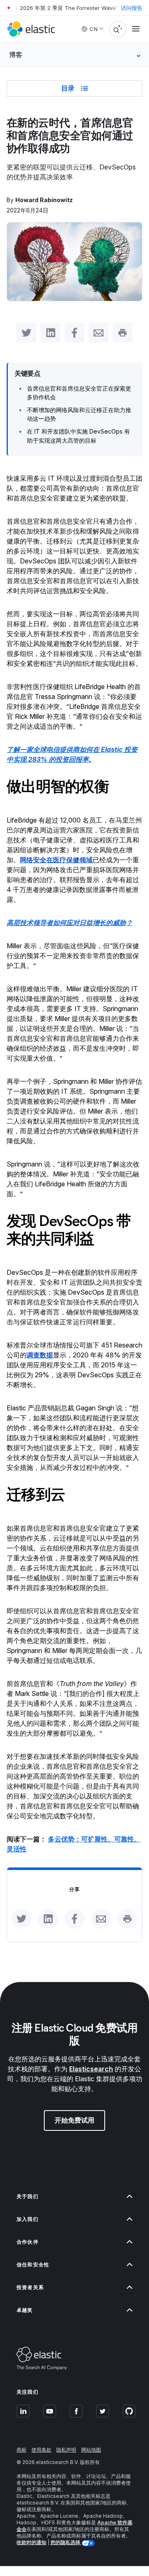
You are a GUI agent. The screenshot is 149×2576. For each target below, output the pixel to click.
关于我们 (28, 2196)
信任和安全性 (33, 2265)
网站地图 (91, 2450)
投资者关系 (30, 2287)
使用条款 (41, 2450)
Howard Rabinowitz (44, 200)
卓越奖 (25, 2310)
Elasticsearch (91, 2069)
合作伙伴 (28, 2242)
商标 (22, 2450)
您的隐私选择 (66, 2542)
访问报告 (132, 8)
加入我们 (28, 2219)
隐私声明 (66, 2450)
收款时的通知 (31, 2542)
